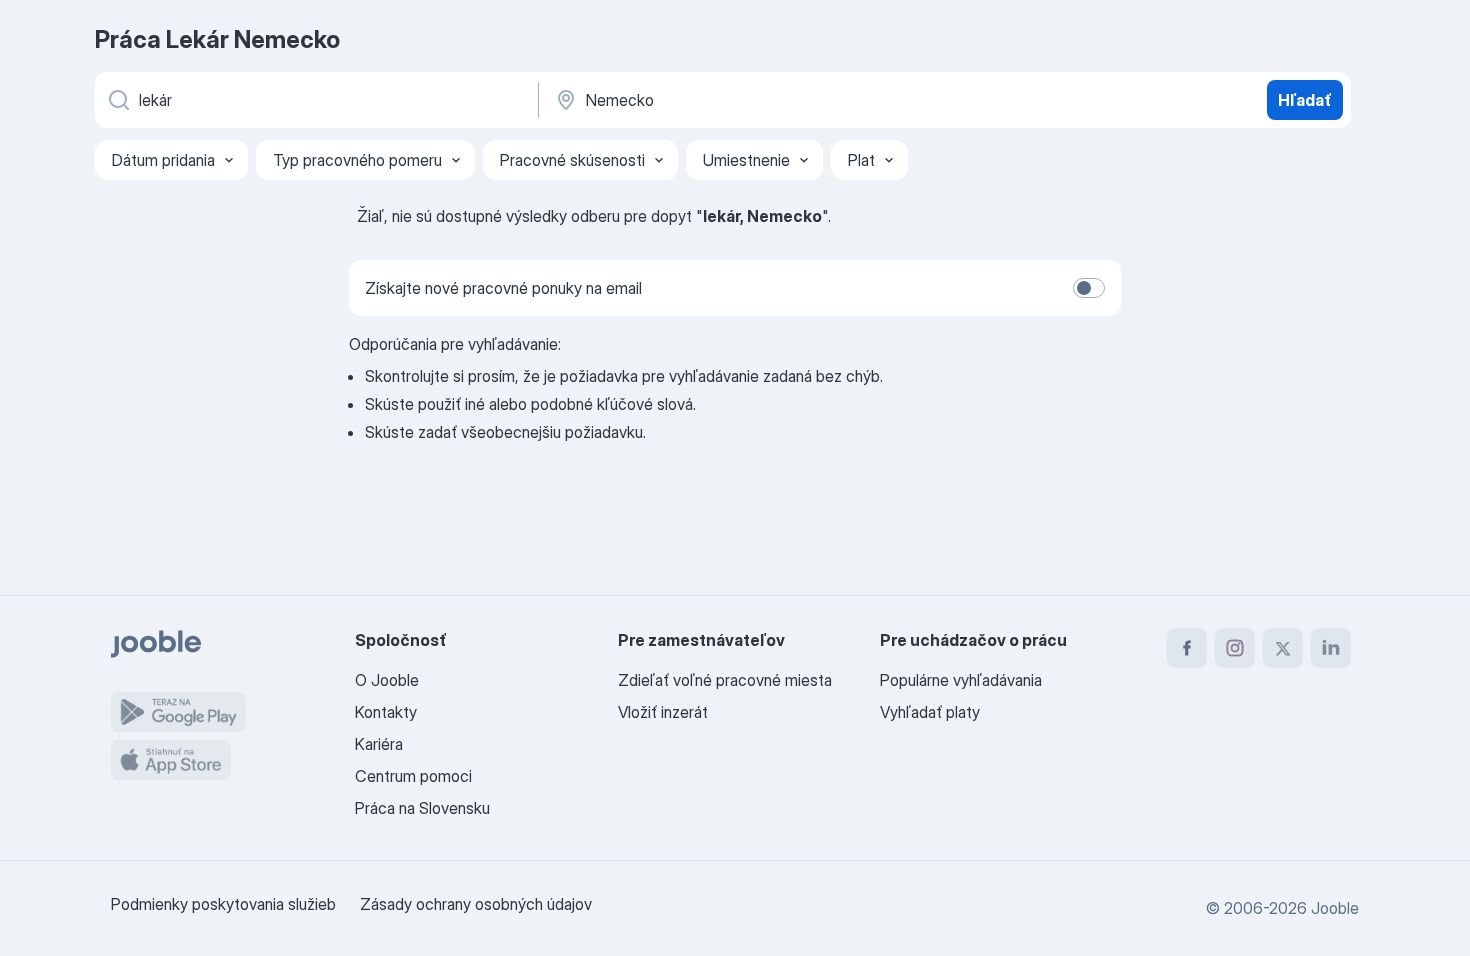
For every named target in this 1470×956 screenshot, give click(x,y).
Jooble (1335, 908)
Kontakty (386, 712)
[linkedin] (1331, 648)
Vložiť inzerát (663, 712)
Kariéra (379, 744)
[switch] (1089, 288)
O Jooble (387, 680)
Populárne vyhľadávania (961, 680)
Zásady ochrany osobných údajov (476, 904)
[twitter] (1283, 648)
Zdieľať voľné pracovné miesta (725, 680)
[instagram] (1235, 648)
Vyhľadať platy (930, 712)
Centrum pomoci (413, 776)
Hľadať (1305, 100)
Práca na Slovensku (422, 808)
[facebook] (1187, 648)
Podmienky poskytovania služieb (223, 904)
